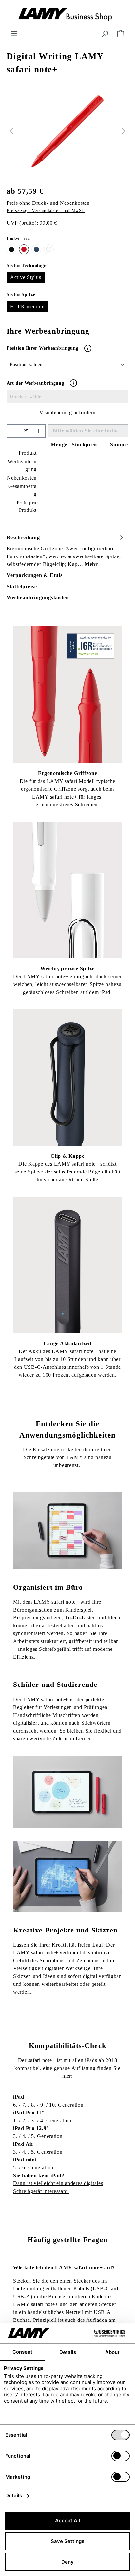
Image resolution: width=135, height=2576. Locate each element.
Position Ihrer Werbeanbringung (43, 348)
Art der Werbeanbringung (35, 383)
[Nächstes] (124, 131)
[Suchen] (105, 34)
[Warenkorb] (121, 34)
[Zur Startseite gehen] (67, 15)
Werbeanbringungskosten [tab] (38, 598)
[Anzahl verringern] (13, 431)
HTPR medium (27, 306)
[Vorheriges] (11, 131)
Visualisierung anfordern (67, 412)
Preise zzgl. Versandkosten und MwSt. (46, 211)
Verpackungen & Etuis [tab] (34, 575)
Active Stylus (26, 277)
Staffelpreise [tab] (22, 586)
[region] (67, 131)
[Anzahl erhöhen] (39, 431)
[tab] (66, 550)
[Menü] (14, 34)
